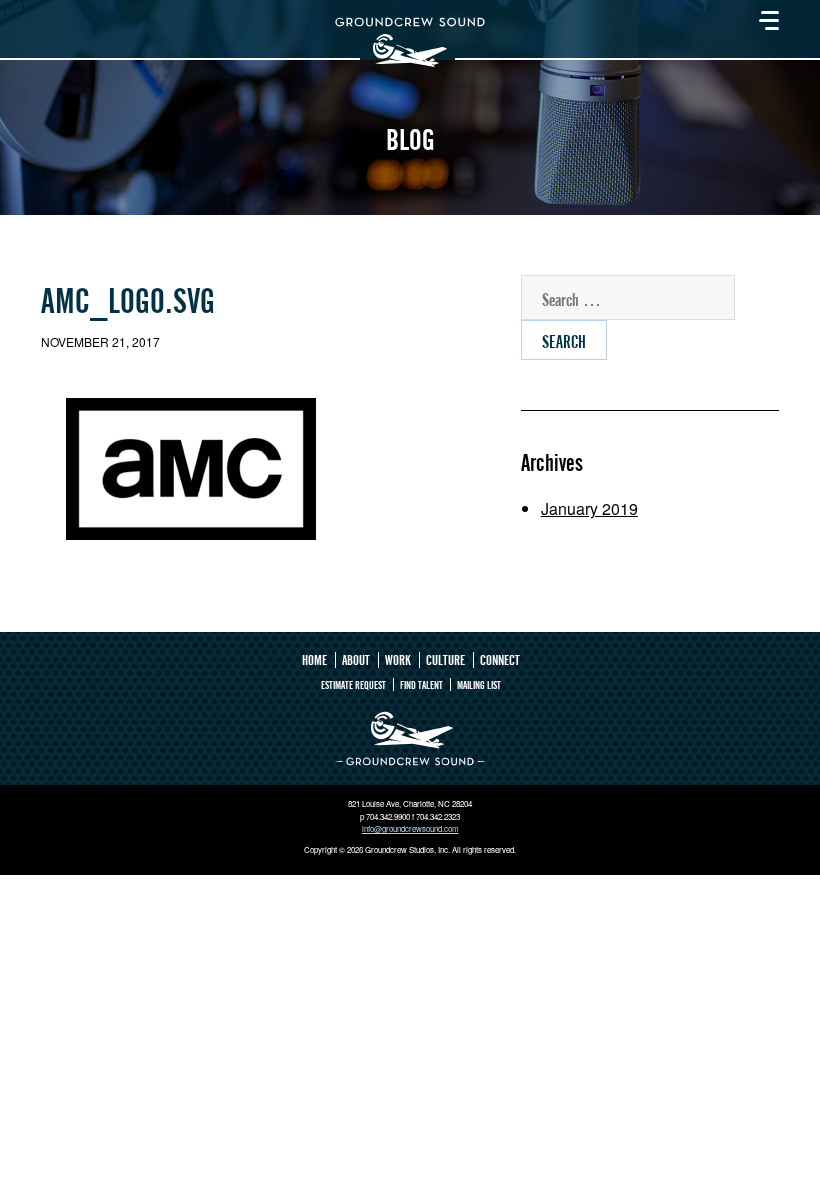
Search (564, 341)
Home (314, 660)
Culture (445, 660)
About (356, 660)
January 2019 (589, 508)
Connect (500, 660)
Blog (410, 140)
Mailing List (479, 684)
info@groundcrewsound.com (410, 828)
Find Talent (421, 684)
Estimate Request (353, 684)
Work (398, 660)
